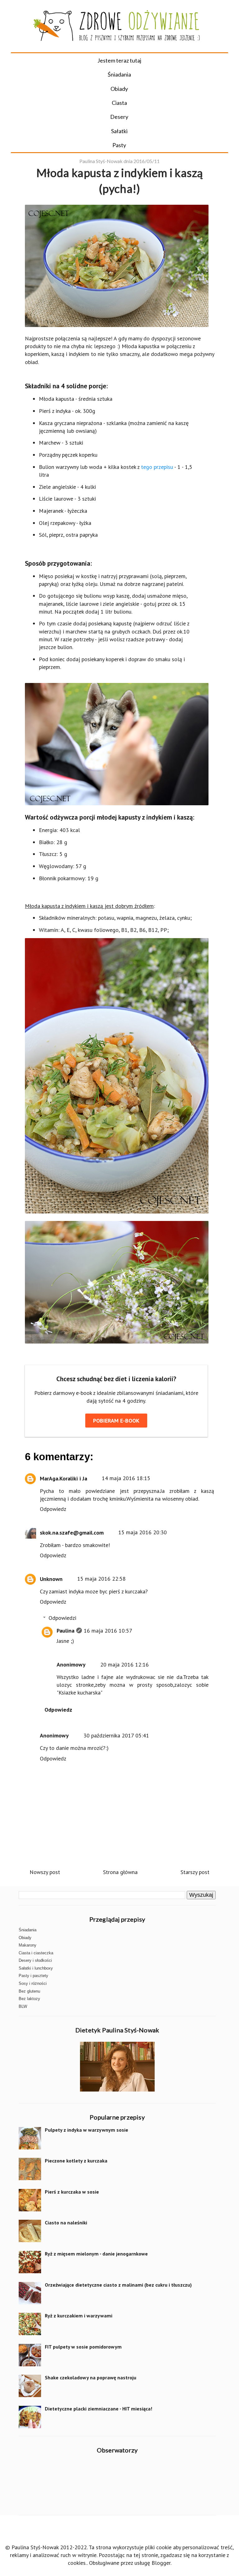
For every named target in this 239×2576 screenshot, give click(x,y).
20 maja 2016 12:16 (124, 1664)
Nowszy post (45, 1872)
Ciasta (119, 103)
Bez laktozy (29, 1999)
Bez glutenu (29, 1991)
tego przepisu (157, 467)
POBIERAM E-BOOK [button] (116, 1421)
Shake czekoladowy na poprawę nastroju (91, 2377)
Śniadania (119, 74)
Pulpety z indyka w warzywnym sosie (87, 2130)
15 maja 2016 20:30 (143, 1532)
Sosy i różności (33, 1983)
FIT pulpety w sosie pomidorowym (83, 2347)
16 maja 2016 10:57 (108, 1631)
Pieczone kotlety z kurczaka (76, 2161)
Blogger (161, 2563)
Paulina (66, 1631)
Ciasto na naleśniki (66, 2223)
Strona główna (120, 1872)
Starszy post (195, 1872)
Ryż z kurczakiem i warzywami (79, 2316)
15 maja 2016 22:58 (101, 1579)
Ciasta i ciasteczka (36, 1953)
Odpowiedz (53, 1509)
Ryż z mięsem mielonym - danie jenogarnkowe (96, 2254)
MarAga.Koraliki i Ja (63, 1478)
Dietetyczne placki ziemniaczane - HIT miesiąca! (98, 2409)
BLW (23, 2006)
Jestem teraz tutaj (119, 60)
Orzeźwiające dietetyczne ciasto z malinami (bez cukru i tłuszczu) (118, 2285)
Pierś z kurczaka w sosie (72, 2192)
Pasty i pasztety (33, 1976)
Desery (119, 117)
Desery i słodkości (35, 1960)
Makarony (28, 1945)
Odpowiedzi (62, 1618)
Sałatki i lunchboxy (36, 1968)
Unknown (51, 1579)
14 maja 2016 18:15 (126, 1478)
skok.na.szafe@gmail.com (72, 1532)
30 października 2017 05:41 (116, 1735)
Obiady (119, 89)
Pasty (119, 145)
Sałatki (119, 131)
